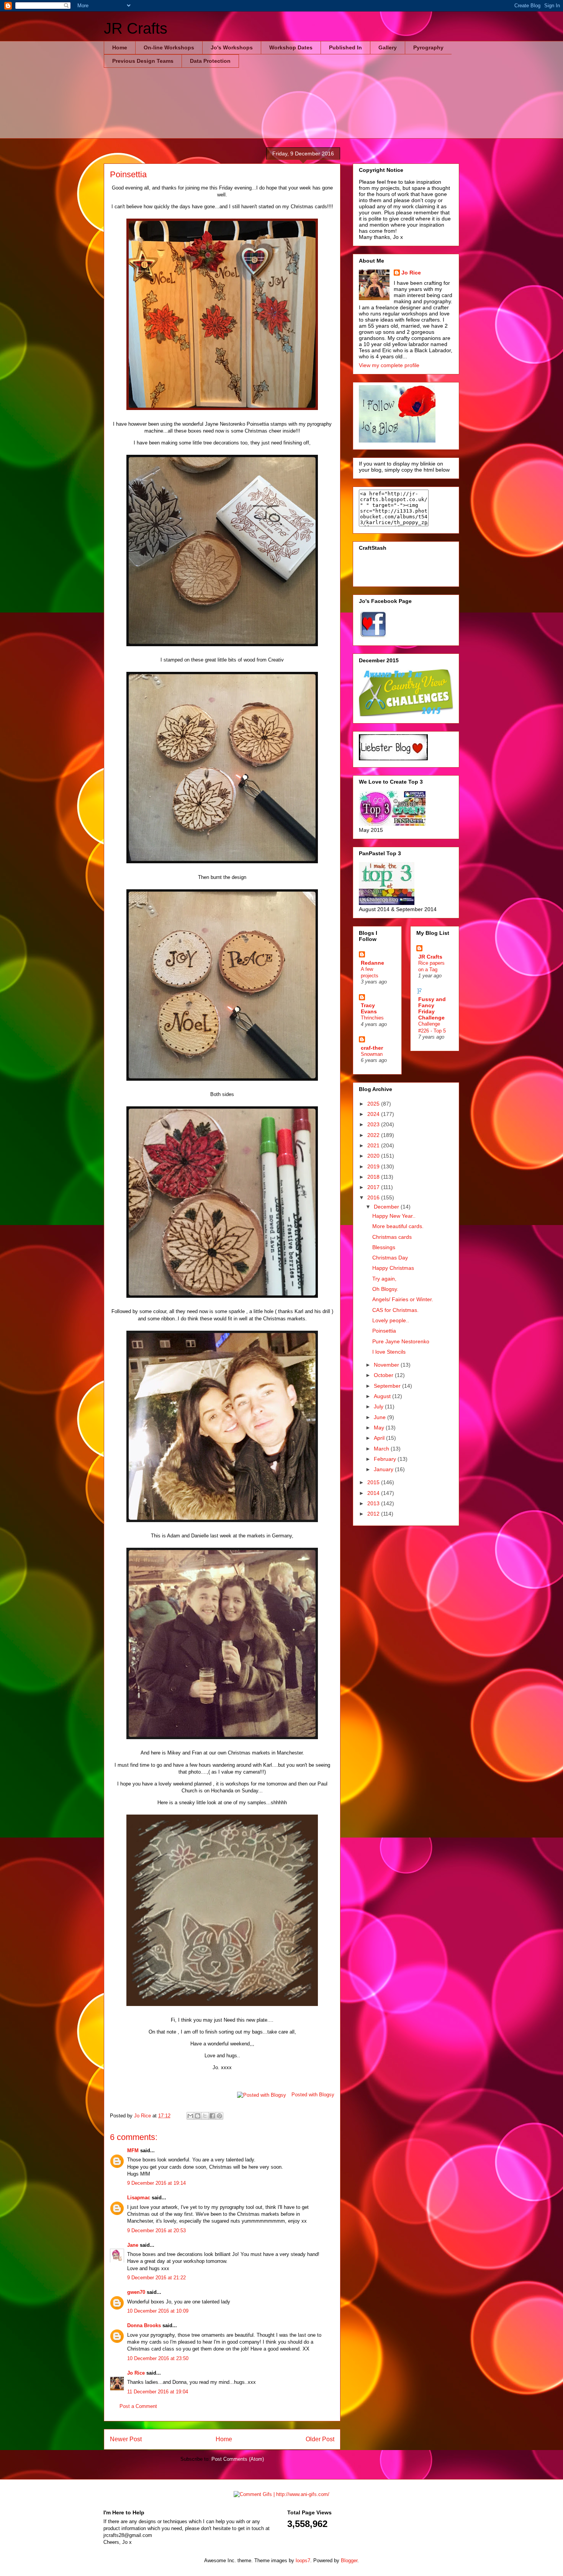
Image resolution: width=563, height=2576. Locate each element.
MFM (133, 2150)
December (387, 1207)
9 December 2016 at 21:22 (156, 2278)
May (380, 1428)
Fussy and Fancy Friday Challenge (432, 1008)
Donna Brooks (144, 2325)
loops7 (303, 2560)
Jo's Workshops (232, 47)
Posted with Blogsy (313, 2095)
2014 (374, 1493)
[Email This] (190, 2116)
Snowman (372, 1054)
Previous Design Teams (143, 61)
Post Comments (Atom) (238, 2459)
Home (120, 47)
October (384, 1375)
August (383, 1396)
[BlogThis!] (198, 2116)
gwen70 (136, 2292)
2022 (374, 1135)
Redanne (372, 963)
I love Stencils (389, 1352)
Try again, (384, 1279)
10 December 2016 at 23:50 (158, 2358)
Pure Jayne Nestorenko (401, 1341)
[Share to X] (205, 2116)
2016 (374, 1197)
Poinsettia (384, 1331)
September (388, 1386)
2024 (374, 1114)
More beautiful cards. (398, 1226)
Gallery (388, 47)
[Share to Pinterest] (219, 2116)
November (387, 1365)
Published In (345, 47)
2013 (374, 1503)
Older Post (320, 2439)
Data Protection (210, 61)
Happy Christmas (393, 1268)
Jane (133, 2245)
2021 (374, 1145)
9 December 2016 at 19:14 (156, 2183)
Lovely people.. (391, 1320)
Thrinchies (372, 1018)
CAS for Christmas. (395, 1310)
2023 (374, 1124)
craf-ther (372, 1048)
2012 (374, 1514)
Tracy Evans (369, 1008)
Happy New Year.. (394, 1216)
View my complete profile (389, 365)
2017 (374, 1187)
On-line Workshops (169, 47)
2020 (374, 1156)
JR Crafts (136, 28)
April (380, 1438)
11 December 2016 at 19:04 (158, 2392)
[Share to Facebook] (212, 2116)
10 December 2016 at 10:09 (158, 2311)
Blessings (384, 1247)
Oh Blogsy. (385, 1289)
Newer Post (126, 2439)
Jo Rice (136, 2373)
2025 (374, 1104)
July (379, 1406)
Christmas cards (392, 1237)
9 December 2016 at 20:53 (156, 2231)
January (384, 1469)
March (382, 1449)
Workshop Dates (291, 47)
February (386, 1459)
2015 (374, 1482)
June (381, 1417)
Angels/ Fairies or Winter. (403, 1299)
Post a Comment (138, 2406)
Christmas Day (390, 1258)
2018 (374, 1177)
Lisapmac (139, 2198)
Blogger (349, 2560)
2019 (374, 1166)
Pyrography (428, 47)
